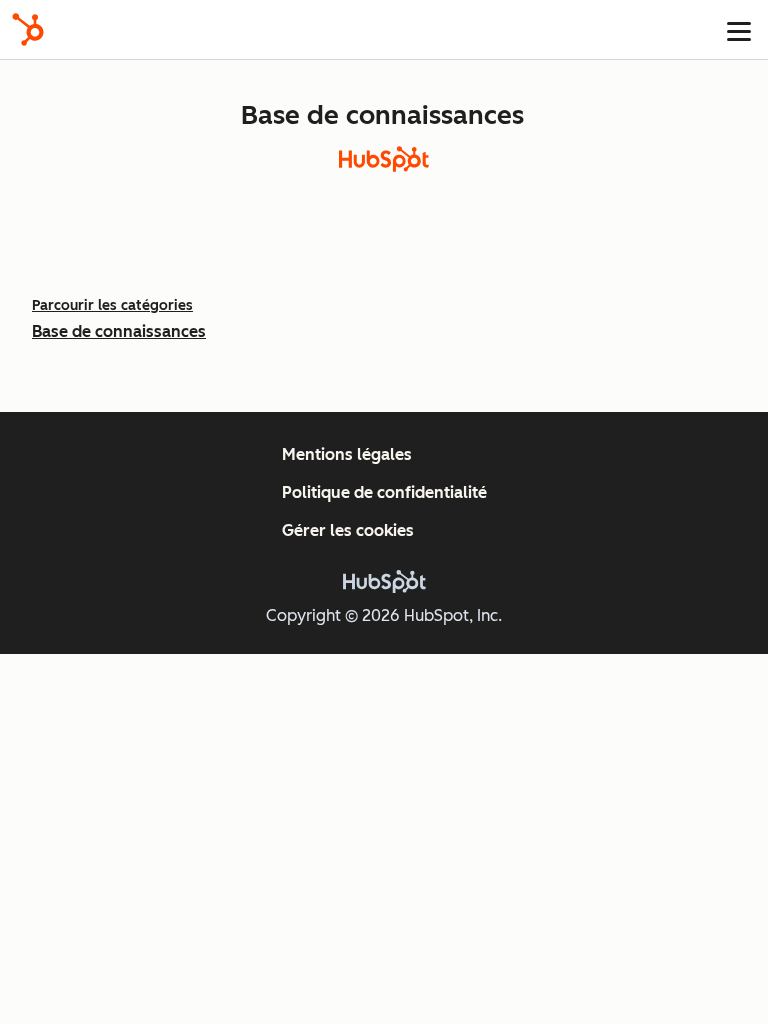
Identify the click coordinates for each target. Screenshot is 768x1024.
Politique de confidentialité (384, 492)
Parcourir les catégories (112, 305)
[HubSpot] (28, 29)
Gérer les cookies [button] (348, 530)
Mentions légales (347, 454)
